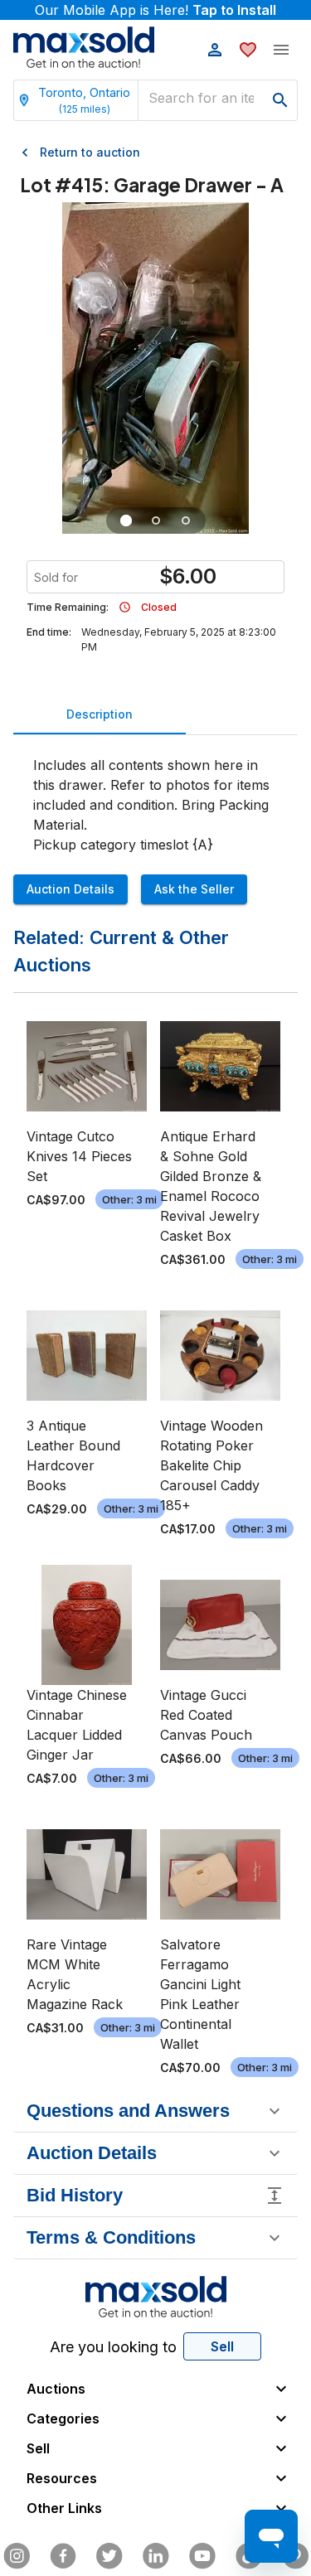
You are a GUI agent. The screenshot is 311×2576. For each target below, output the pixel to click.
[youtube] (202, 2556)
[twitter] (109, 2556)
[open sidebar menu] (281, 50)
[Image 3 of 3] (186, 521)
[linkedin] (156, 2556)
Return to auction (90, 152)
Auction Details (70, 889)
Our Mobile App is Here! (155, 10)
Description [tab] (100, 714)
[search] (280, 100)
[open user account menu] (215, 50)
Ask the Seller (194, 889)
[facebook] (63, 2556)
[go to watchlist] (248, 50)
